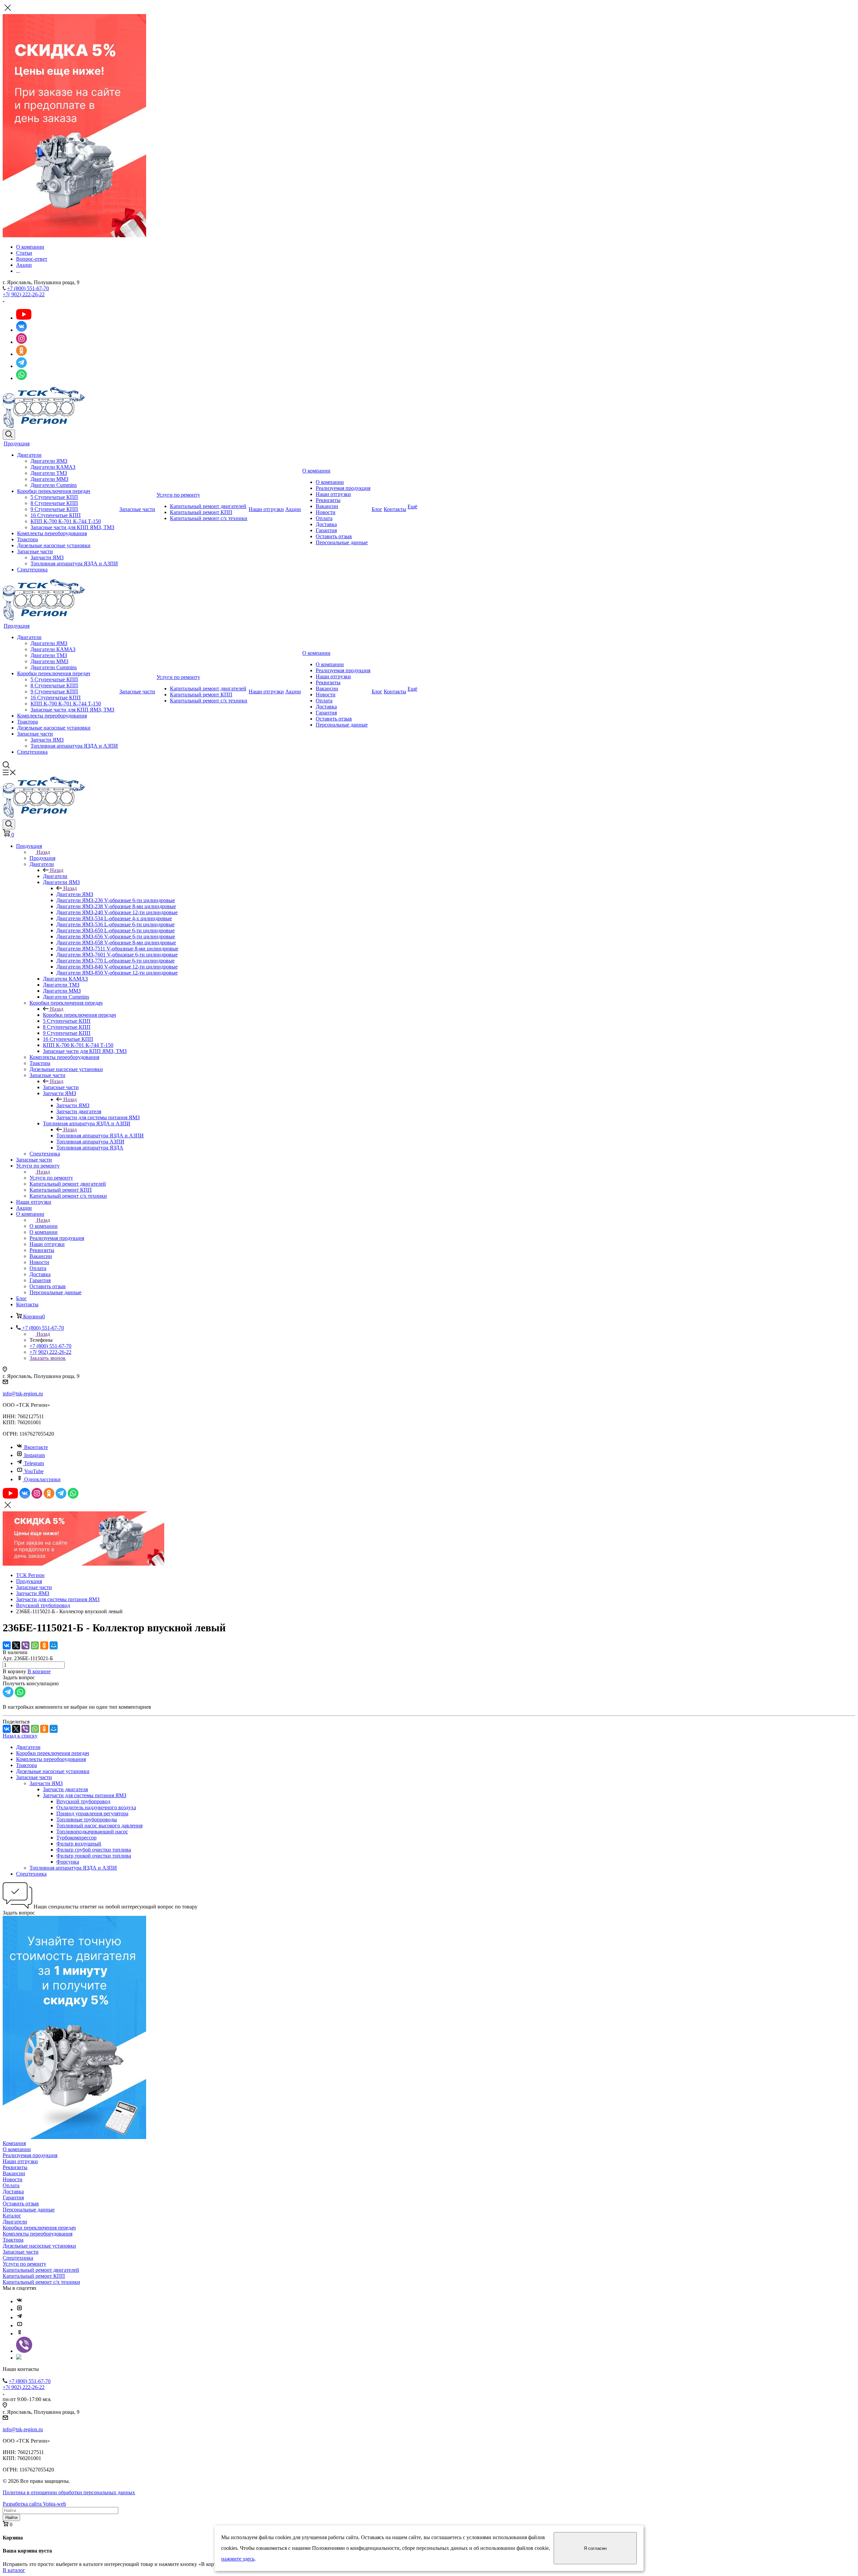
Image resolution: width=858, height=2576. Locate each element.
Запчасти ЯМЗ (47, 557)
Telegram (34, 1463)
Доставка (326, 524)
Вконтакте (36, 1447)
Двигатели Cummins (54, 485)
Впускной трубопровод (83, 1801)
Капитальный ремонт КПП (201, 512)
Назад (43, 852)
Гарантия (326, 530)
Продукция (17, 444)
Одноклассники (42, 1479)
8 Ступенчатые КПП (54, 503)
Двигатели (29, 455)
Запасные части (35, 551)
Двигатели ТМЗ (49, 473)
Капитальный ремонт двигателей (208, 506)
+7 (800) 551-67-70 (28, 288)
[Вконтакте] (19, 2301)
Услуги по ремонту (178, 495)
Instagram (35, 1455)
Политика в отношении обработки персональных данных (69, 2492)
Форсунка (68, 1862)
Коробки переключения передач (54, 491)
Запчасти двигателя (65, 1789)
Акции (293, 509)
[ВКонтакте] (7, 1645)
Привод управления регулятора (92, 1813)
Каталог (12, 2216)
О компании (316, 471)
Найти (11, 2518)
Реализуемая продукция (343, 488)
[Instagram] (19, 2309)
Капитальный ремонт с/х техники (209, 518)
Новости (326, 512)
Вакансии (327, 506)
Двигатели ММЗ (49, 479)
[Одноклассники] (44, 1645)
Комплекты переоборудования (52, 533)
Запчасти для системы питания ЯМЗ (85, 1795)
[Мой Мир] (54, 1645)
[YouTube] (19, 2326)
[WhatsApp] (35, 1645)
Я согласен (595, 2548)
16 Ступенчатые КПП (56, 515)
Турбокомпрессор (76, 1838)
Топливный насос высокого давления (99, 1826)
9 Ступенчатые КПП (54, 509)
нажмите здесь (238, 2559)
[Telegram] (19, 2317)
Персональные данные (342, 542)
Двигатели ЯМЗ (49, 461)
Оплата (324, 518)
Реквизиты (328, 500)
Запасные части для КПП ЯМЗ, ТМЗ (72, 527)
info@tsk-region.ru (23, 1394)
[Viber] (25, 1645)
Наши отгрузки (266, 509)
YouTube (34, 1471)
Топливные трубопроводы (87, 1819)
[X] (16, 1645)
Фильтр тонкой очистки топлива (94, 1856)
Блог (377, 509)
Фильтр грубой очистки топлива (94, 1850)
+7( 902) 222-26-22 (24, 294)
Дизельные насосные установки (54, 545)
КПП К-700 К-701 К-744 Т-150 (66, 521)
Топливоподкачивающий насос (92, 1832)
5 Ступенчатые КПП (54, 497)
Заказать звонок (48, 1358)
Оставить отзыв (334, 536)
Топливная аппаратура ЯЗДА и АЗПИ (74, 563)
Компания (14, 2143)
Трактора (27, 539)
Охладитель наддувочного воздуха (96, 1807)
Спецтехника (32, 570)
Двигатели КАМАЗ (53, 467)
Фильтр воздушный (79, 1844)
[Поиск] (9, 435)
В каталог (14, 2570)
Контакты (395, 509)
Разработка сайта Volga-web (34, 2504)
